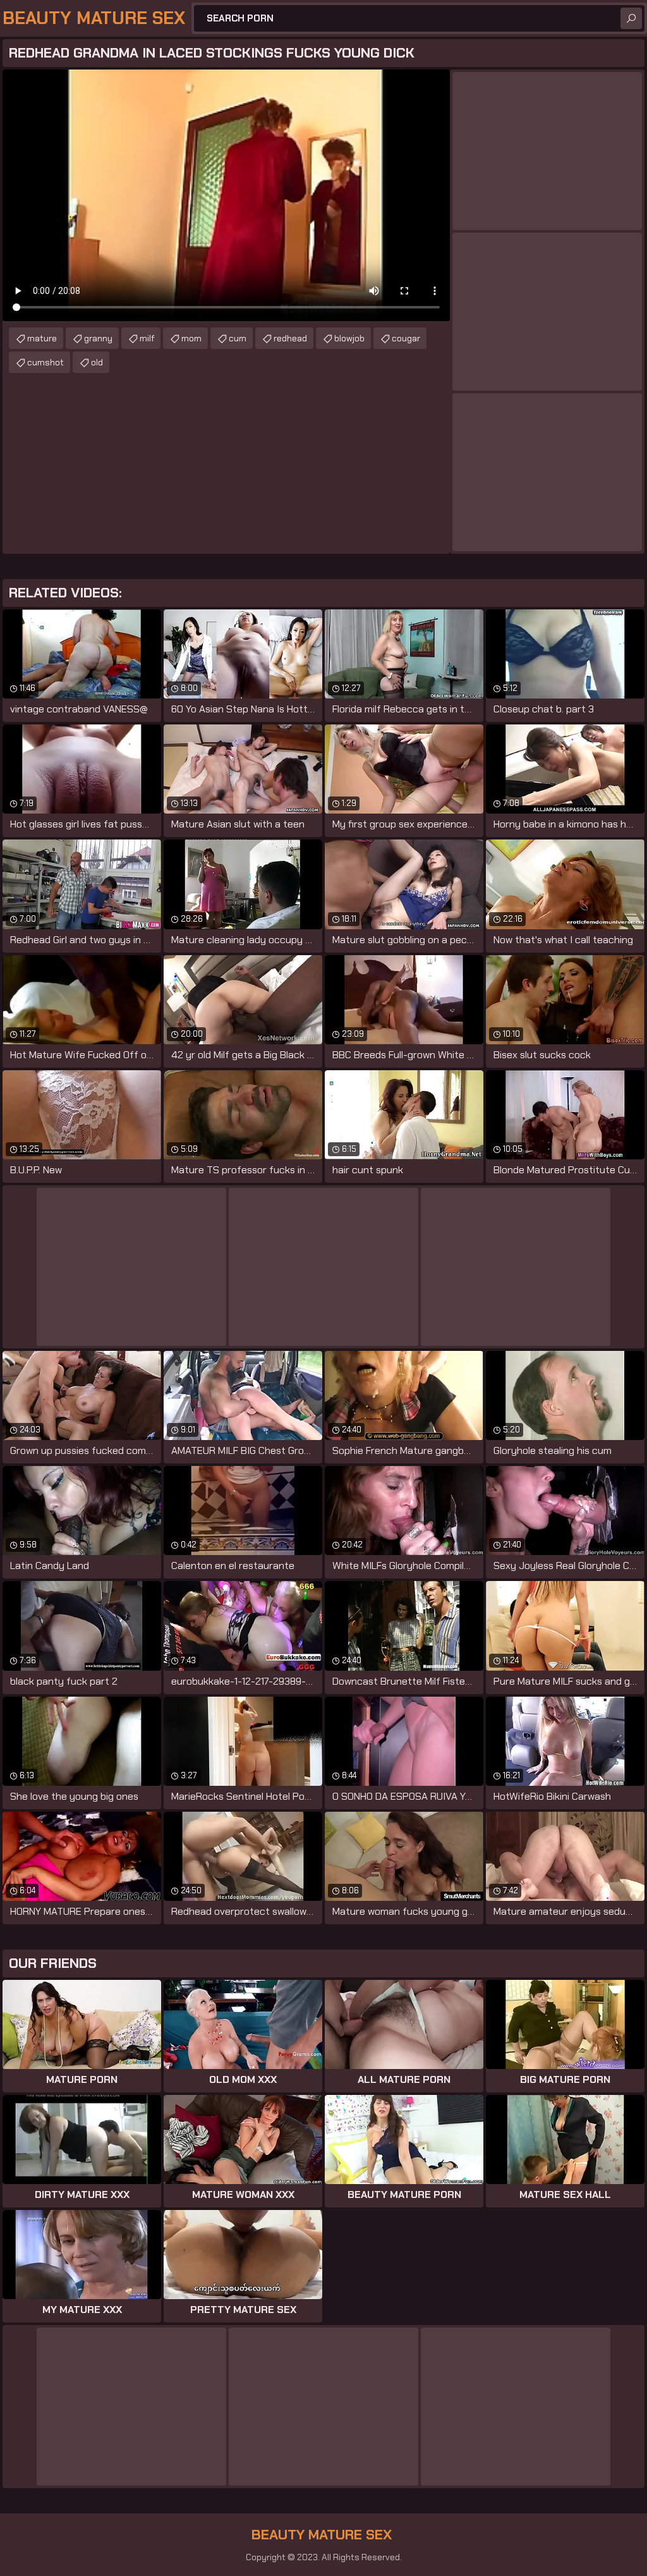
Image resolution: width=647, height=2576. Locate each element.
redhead (290, 338)
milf (147, 338)
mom (191, 338)
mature (42, 338)
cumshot (45, 362)
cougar (406, 338)
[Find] (631, 18)
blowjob (349, 338)
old (97, 362)
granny (98, 338)
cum (238, 338)
